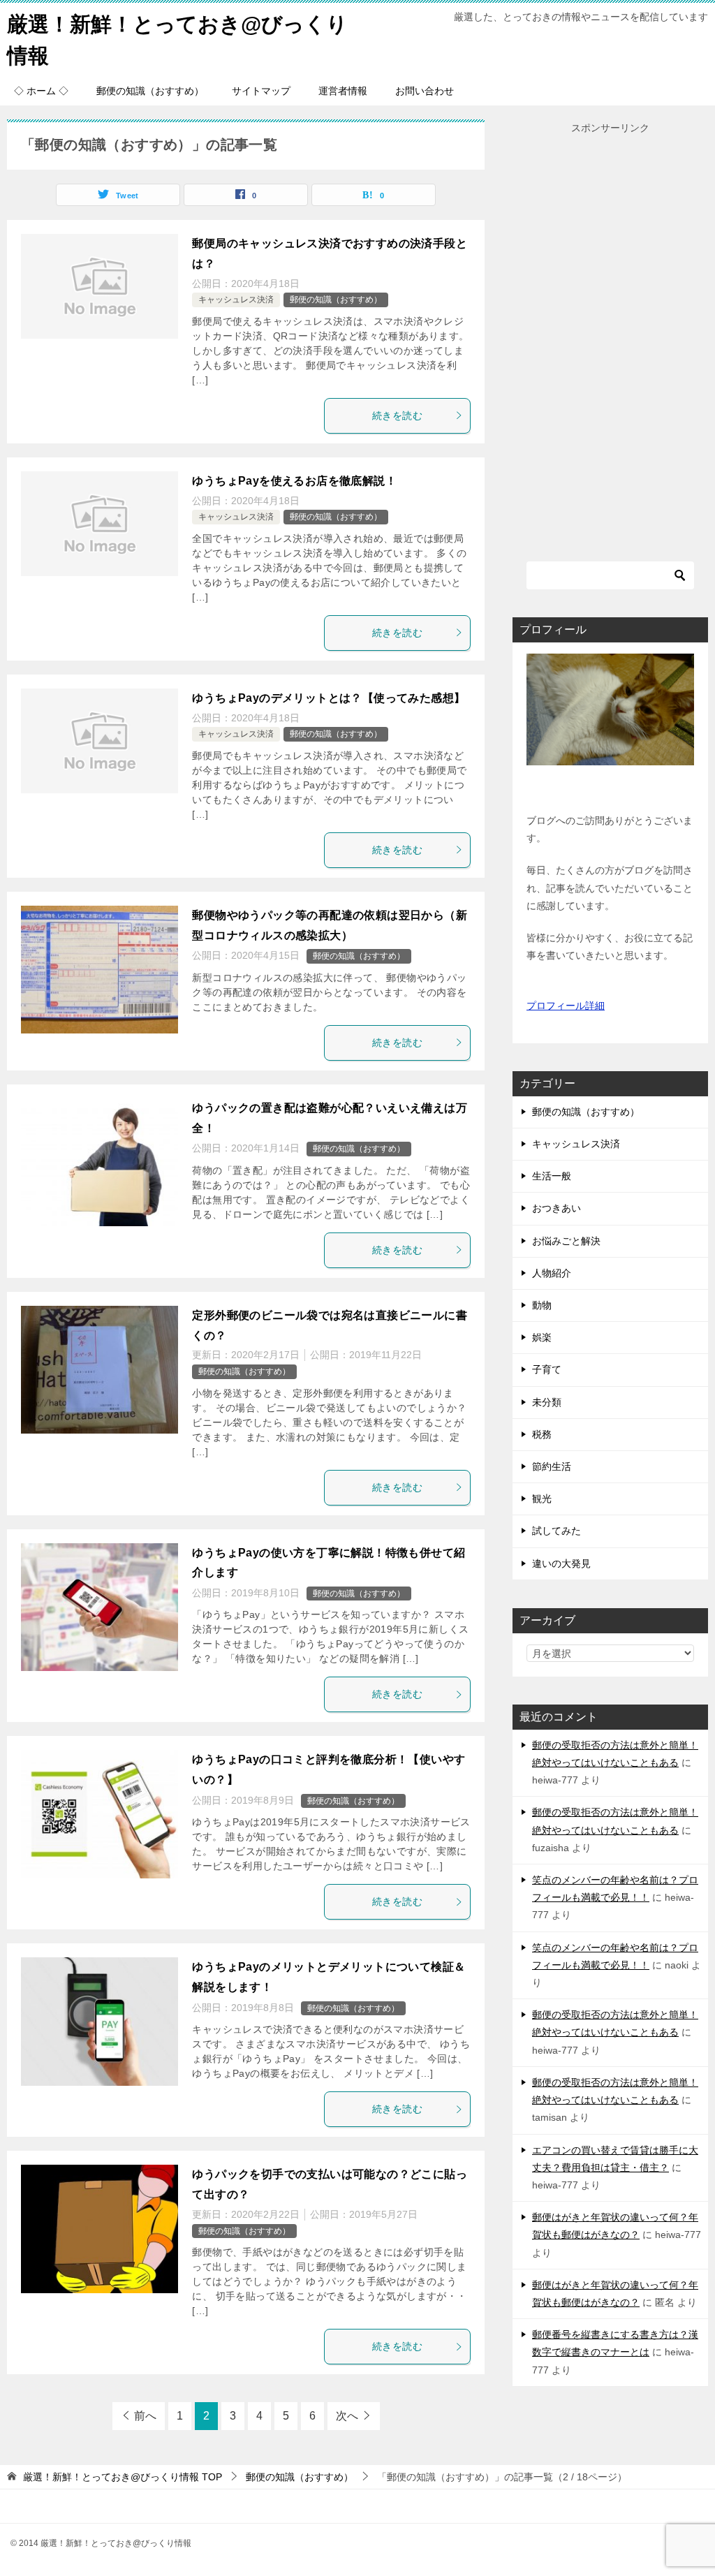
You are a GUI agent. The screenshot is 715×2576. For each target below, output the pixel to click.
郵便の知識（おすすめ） (150, 91)
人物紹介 (552, 1273)
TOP (123, 2477)
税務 (542, 1434)
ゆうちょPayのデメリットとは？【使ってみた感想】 (329, 698)
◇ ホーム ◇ (41, 91)
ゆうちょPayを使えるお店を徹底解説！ (294, 481)
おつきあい (556, 1208)
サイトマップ (261, 91)
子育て (547, 1369)
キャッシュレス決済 (236, 300)
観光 (542, 1499)
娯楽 (542, 1337)
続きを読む (397, 415)
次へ (347, 2416)
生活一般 (552, 1176)
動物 (542, 1305)
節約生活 (552, 1466)
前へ (145, 2416)
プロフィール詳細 (566, 1006)
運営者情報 (343, 91)
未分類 (547, 1402)
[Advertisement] (610, 346)
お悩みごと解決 (566, 1241)
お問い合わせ (425, 91)
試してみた (556, 1531)
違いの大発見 (561, 1563)
